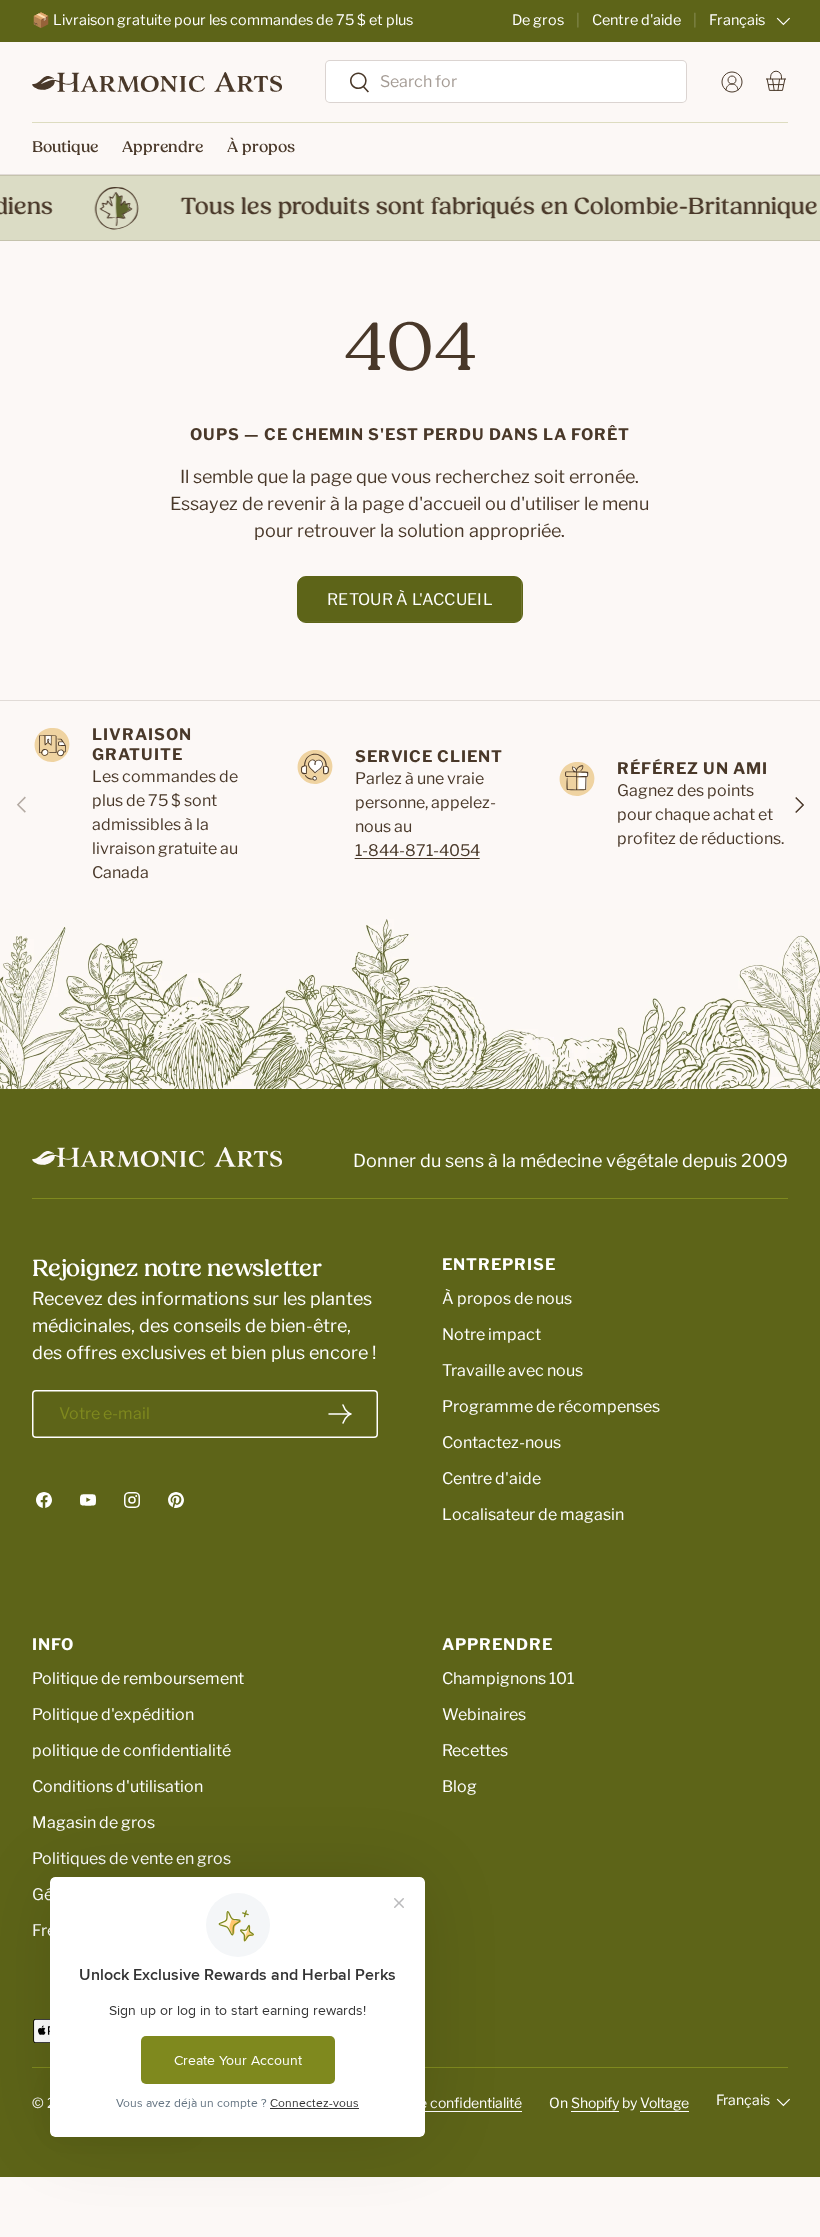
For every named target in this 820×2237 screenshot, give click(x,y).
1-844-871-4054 (417, 850)
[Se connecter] (732, 82)
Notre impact (491, 1334)
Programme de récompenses (551, 1406)
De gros (538, 20)
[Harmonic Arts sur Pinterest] (176, 1500)
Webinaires (484, 1714)
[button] (776, 82)
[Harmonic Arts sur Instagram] (132, 1500)
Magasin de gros (93, 1822)
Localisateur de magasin (533, 1514)
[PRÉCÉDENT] (22, 805)
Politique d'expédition (113, 1714)
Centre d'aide (636, 20)
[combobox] (506, 81)
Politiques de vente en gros (131, 1858)
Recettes (475, 1750)
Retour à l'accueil (410, 599)
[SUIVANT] (798, 805)
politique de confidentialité (131, 1750)
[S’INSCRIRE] (340, 1414)
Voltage (664, 2102)
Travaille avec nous (512, 1370)
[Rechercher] (348, 83)
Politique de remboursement (138, 1678)
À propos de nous (507, 1298)
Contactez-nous (501, 1442)
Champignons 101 (508, 1678)
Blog (459, 1786)
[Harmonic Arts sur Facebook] (44, 1500)
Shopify (595, 2102)
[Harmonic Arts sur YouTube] (88, 1500)
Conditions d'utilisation (117, 1786)
